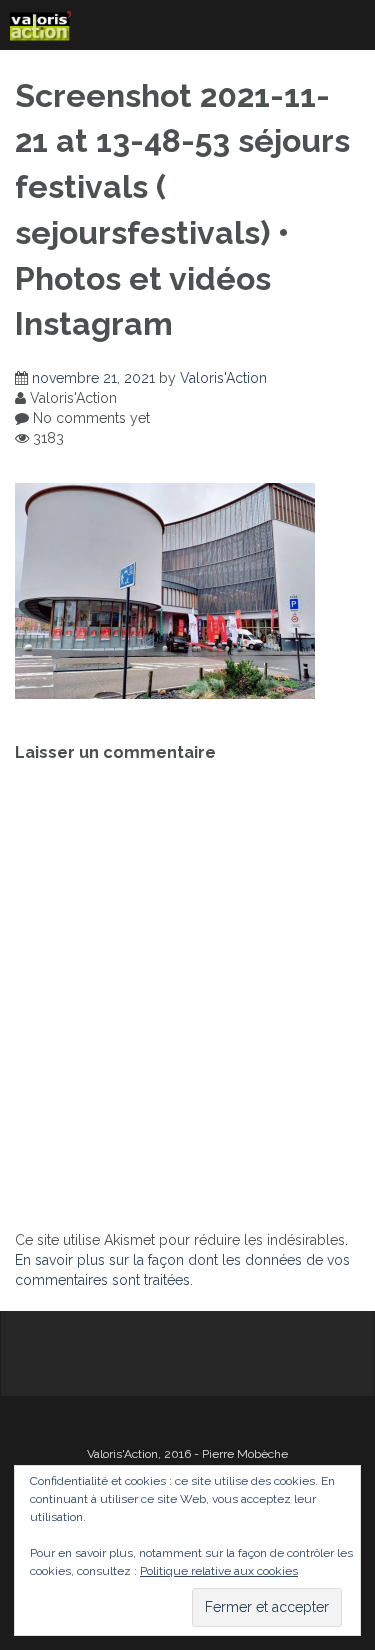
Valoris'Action (223, 378)
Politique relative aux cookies (219, 1571)
